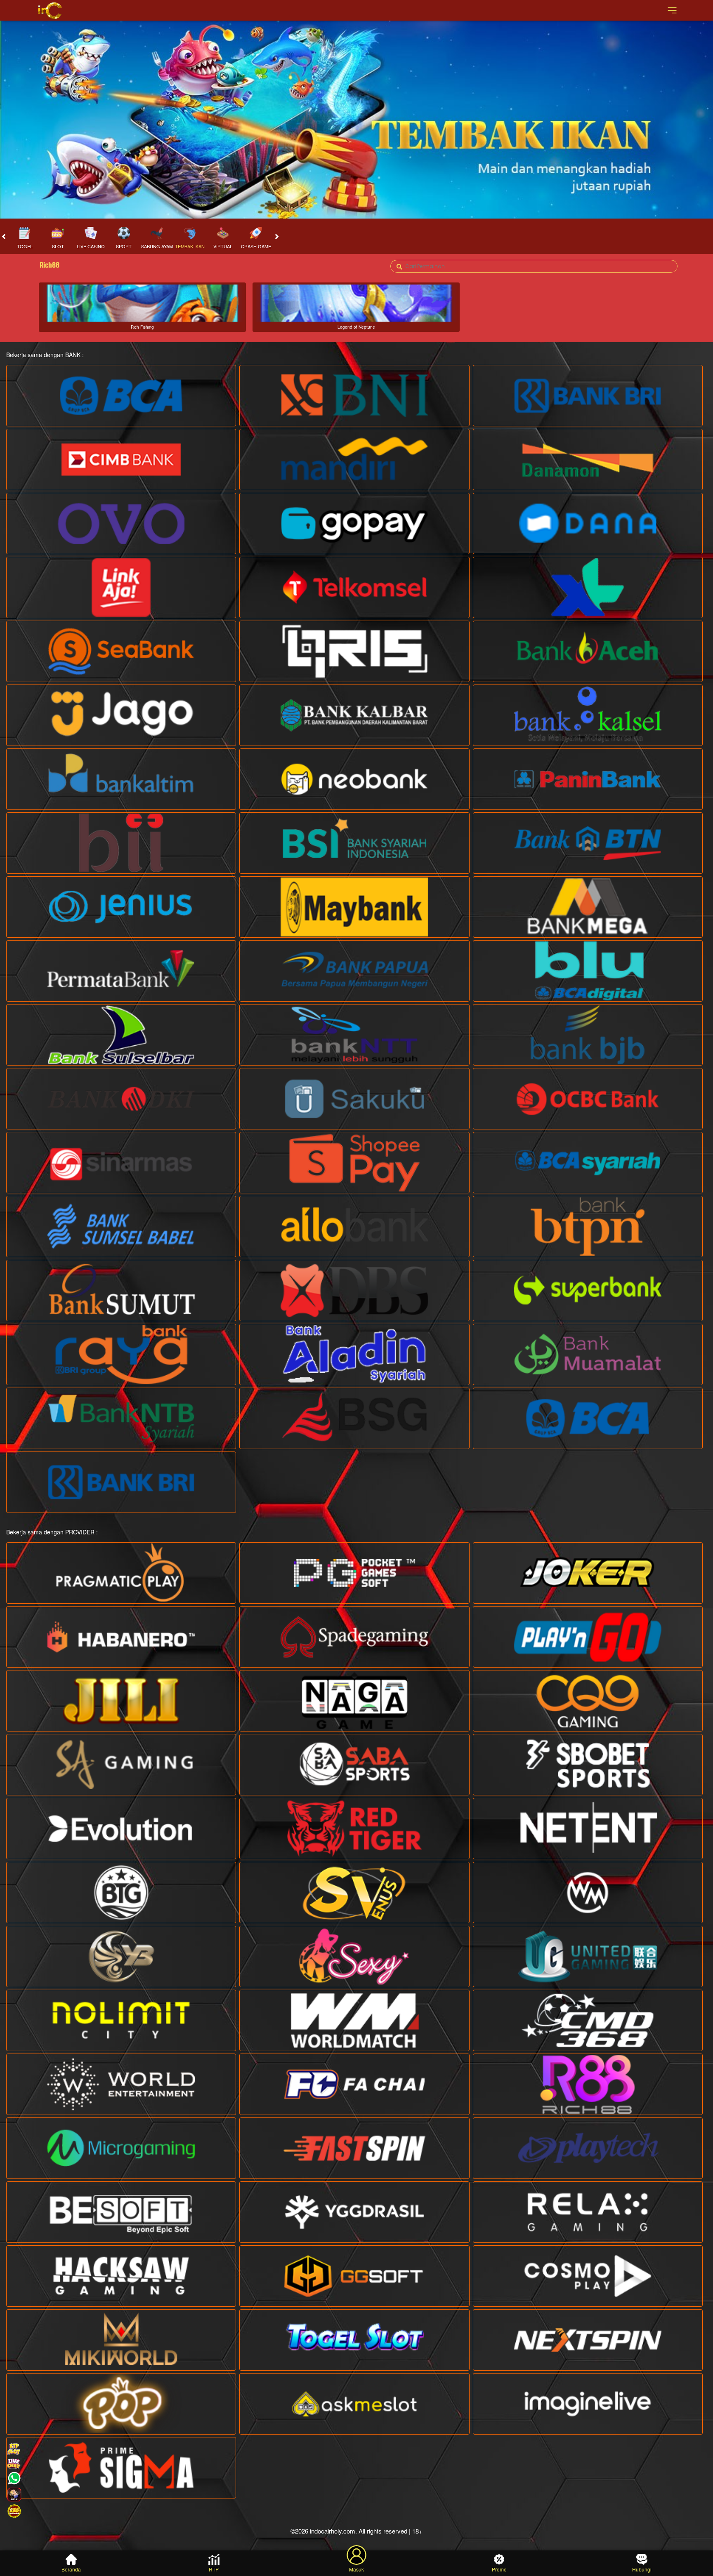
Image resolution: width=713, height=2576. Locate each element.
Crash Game (256, 246)
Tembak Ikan (190, 246)
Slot (58, 246)
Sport (124, 246)
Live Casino (91, 246)
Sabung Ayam (157, 246)
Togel (25, 246)
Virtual (223, 246)
